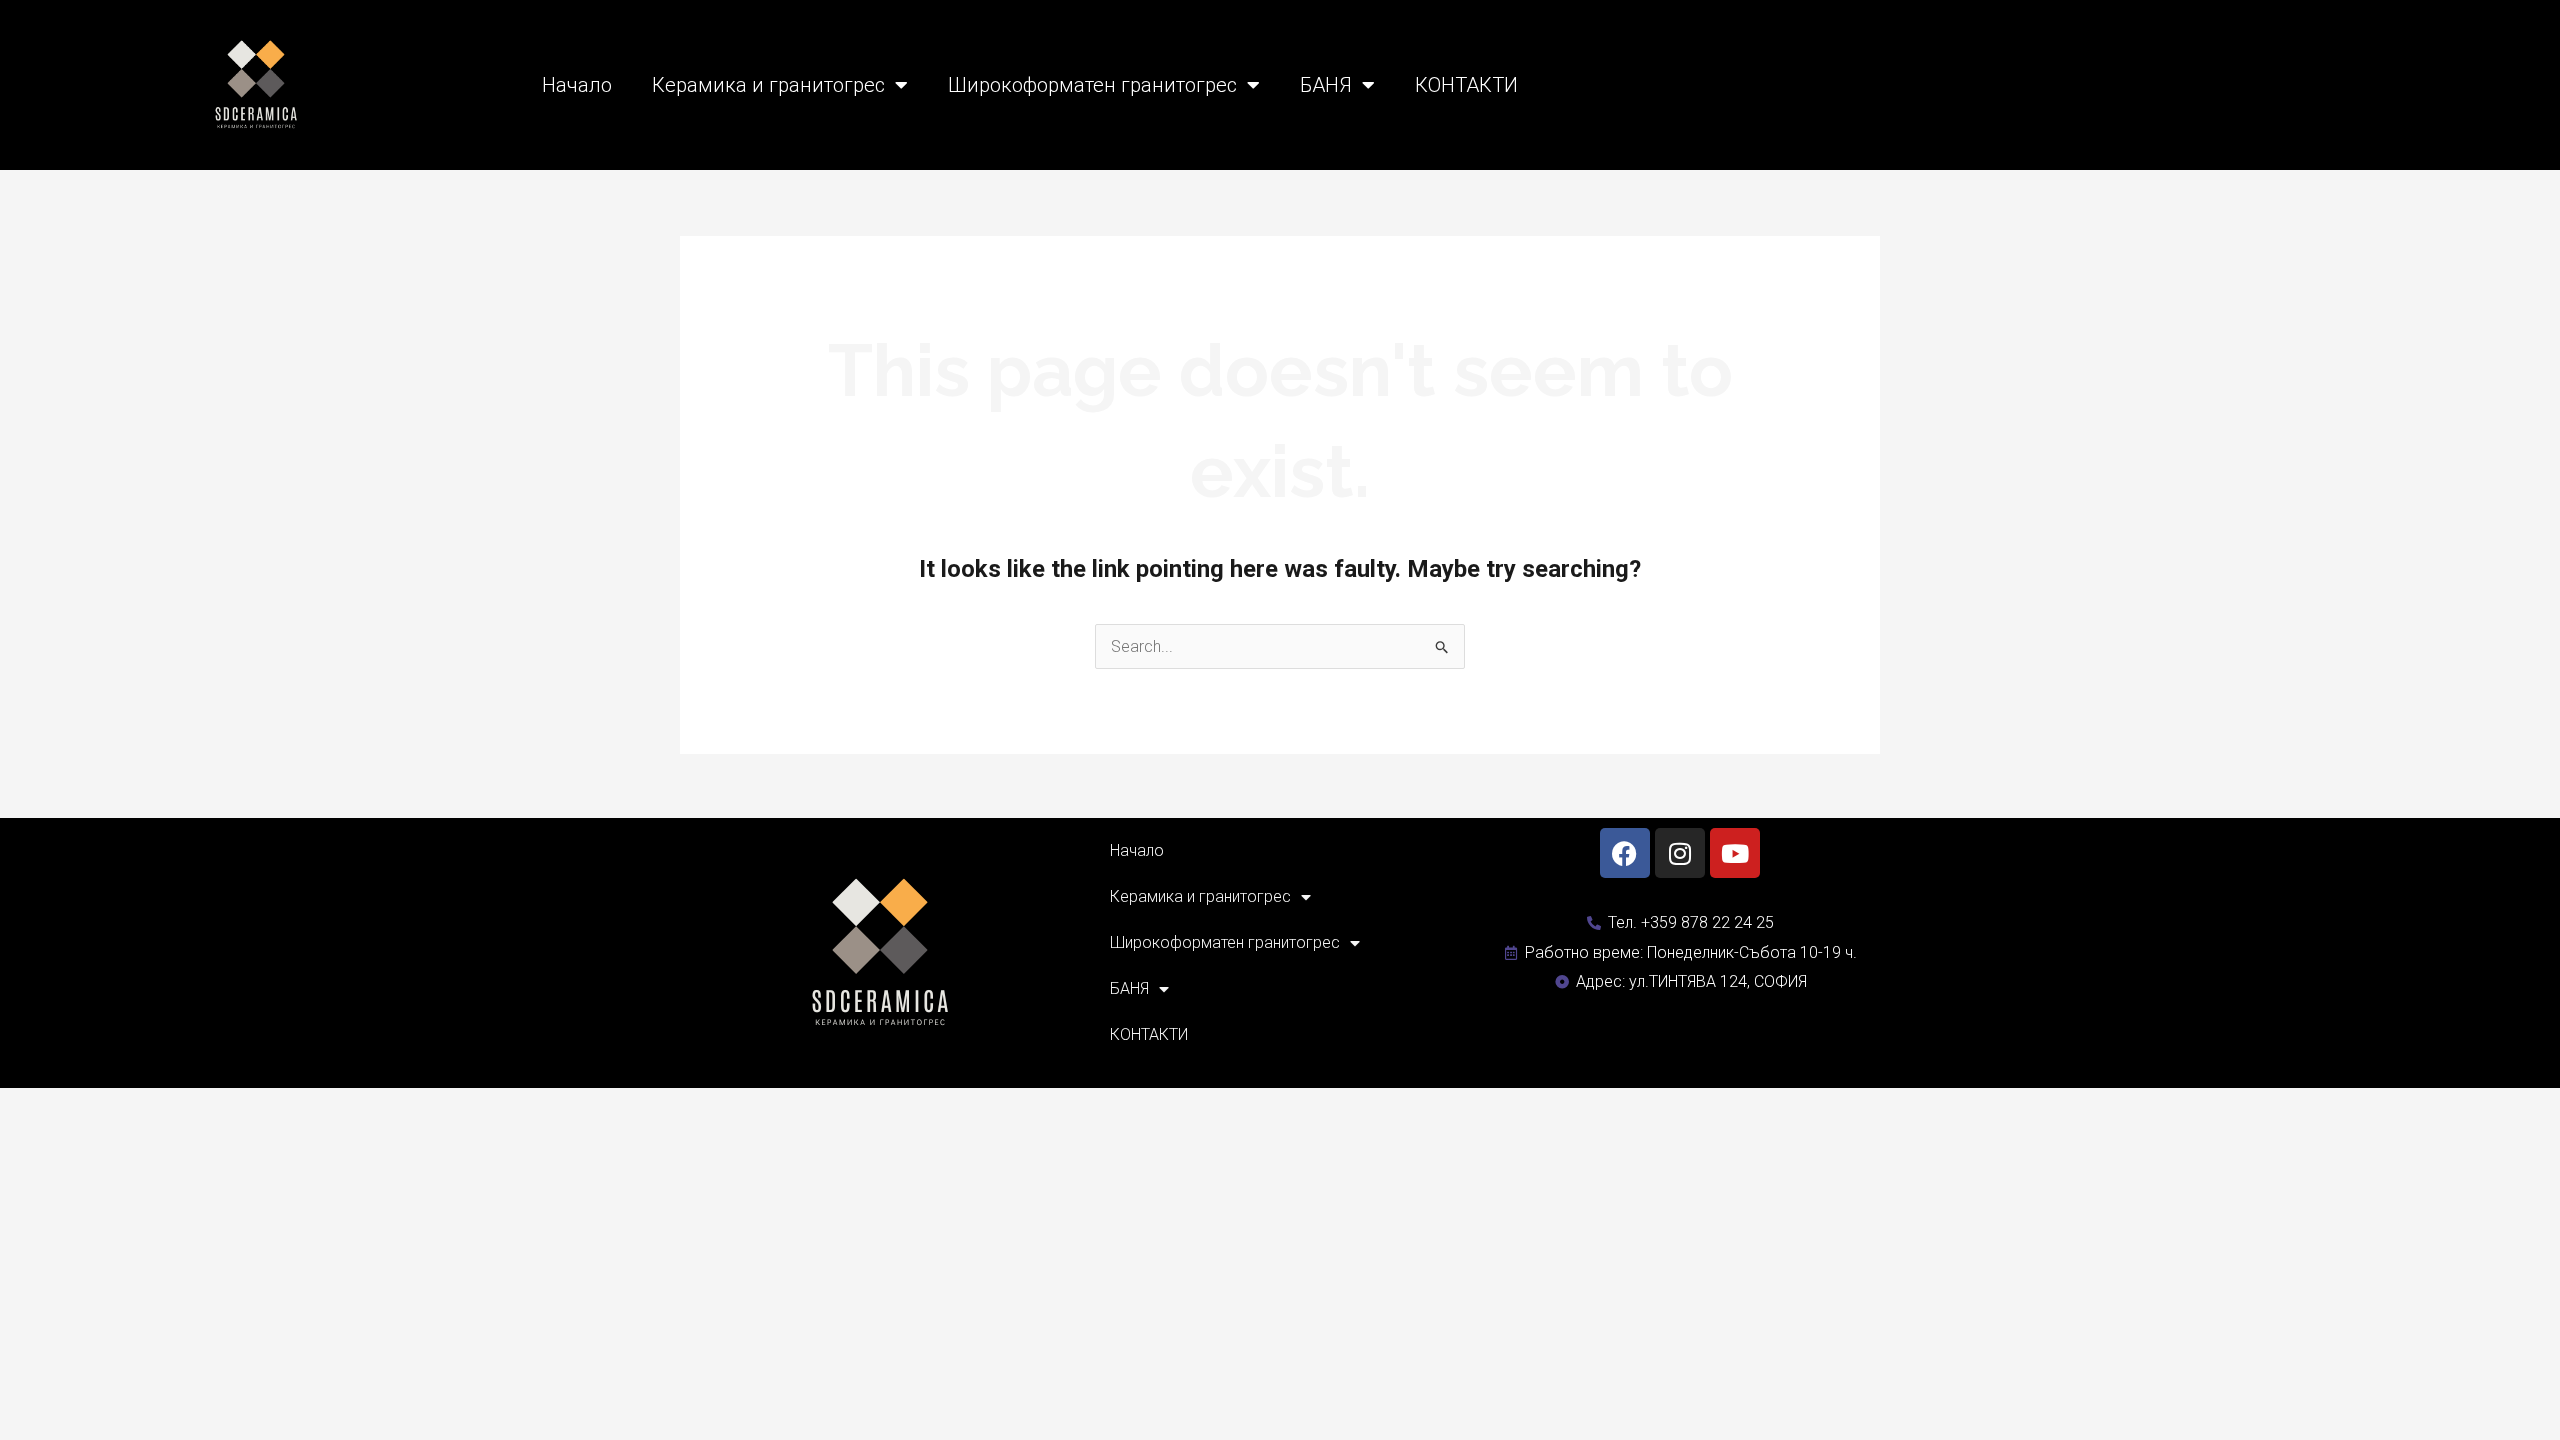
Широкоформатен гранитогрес (1092, 85)
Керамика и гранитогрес (768, 85)
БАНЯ (1326, 85)
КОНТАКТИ (1466, 85)
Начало (577, 85)
